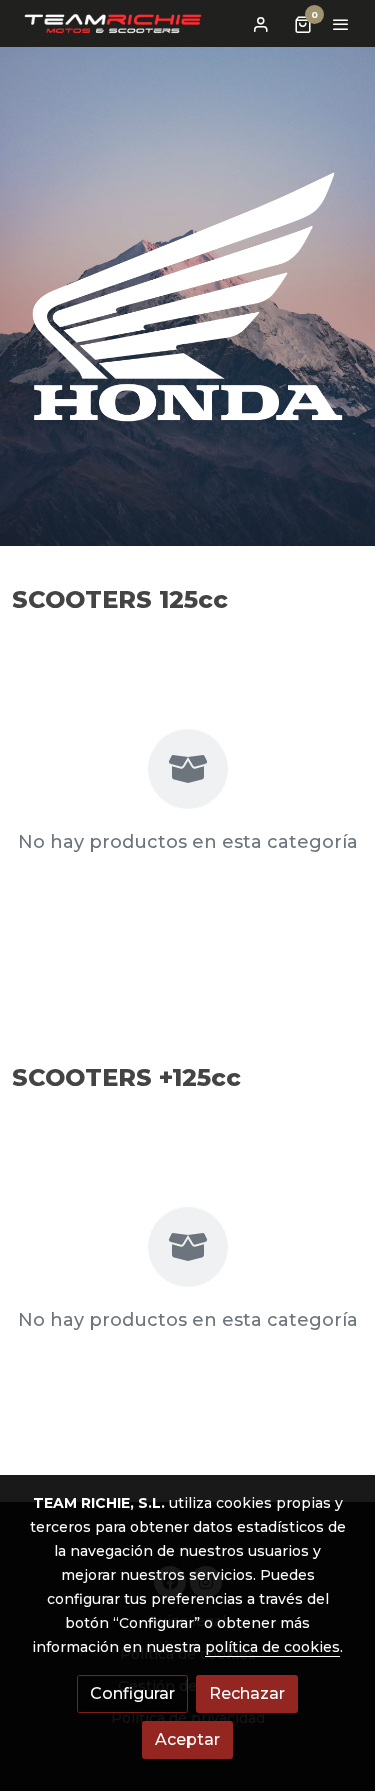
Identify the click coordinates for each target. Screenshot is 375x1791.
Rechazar (247, 1693)
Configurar (132, 1693)
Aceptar (187, 1739)
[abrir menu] (341, 24)
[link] (112, 23)
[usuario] (261, 24)
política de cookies (272, 1647)
